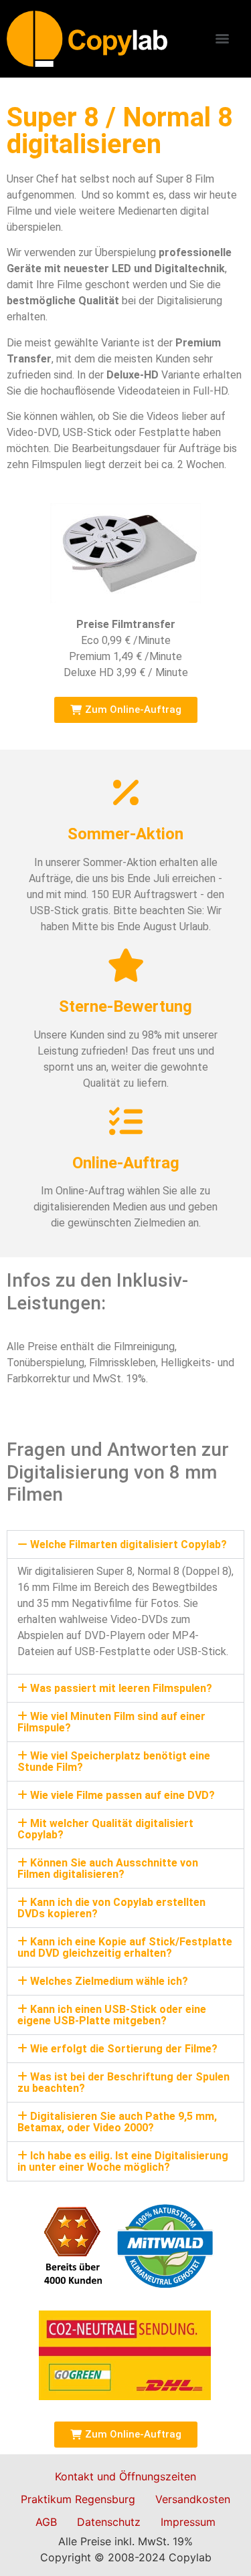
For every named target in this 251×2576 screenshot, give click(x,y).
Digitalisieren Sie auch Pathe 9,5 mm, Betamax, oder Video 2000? (117, 2122)
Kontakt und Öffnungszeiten (125, 2476)
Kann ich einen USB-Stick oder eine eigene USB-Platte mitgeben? (112, 2015)
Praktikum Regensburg (78, 2499)
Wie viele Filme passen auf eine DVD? (122, 1795)
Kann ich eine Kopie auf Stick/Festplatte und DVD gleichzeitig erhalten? (125, 1947)
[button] (125, 1544)
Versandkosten (193, 2499)
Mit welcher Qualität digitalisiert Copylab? (105, 1829)
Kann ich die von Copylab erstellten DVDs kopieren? (111, 1908)
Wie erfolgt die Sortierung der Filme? (124, 2049)
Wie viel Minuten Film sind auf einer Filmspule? (111, 1722)
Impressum (188, 2522)
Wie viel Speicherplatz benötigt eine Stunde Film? (114, 1761)
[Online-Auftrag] (126, 1121)
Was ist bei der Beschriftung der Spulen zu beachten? (123, 2082)
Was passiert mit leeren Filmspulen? (121, 1688)
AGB (46, 2522)
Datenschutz (109, 2522)
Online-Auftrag (126, 1163)
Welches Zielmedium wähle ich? (109, 1981)
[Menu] (222, 39)
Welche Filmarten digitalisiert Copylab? (129, 1544)
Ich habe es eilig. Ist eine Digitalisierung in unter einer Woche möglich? (123, 2161)
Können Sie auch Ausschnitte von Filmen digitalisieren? (108, 1868)
